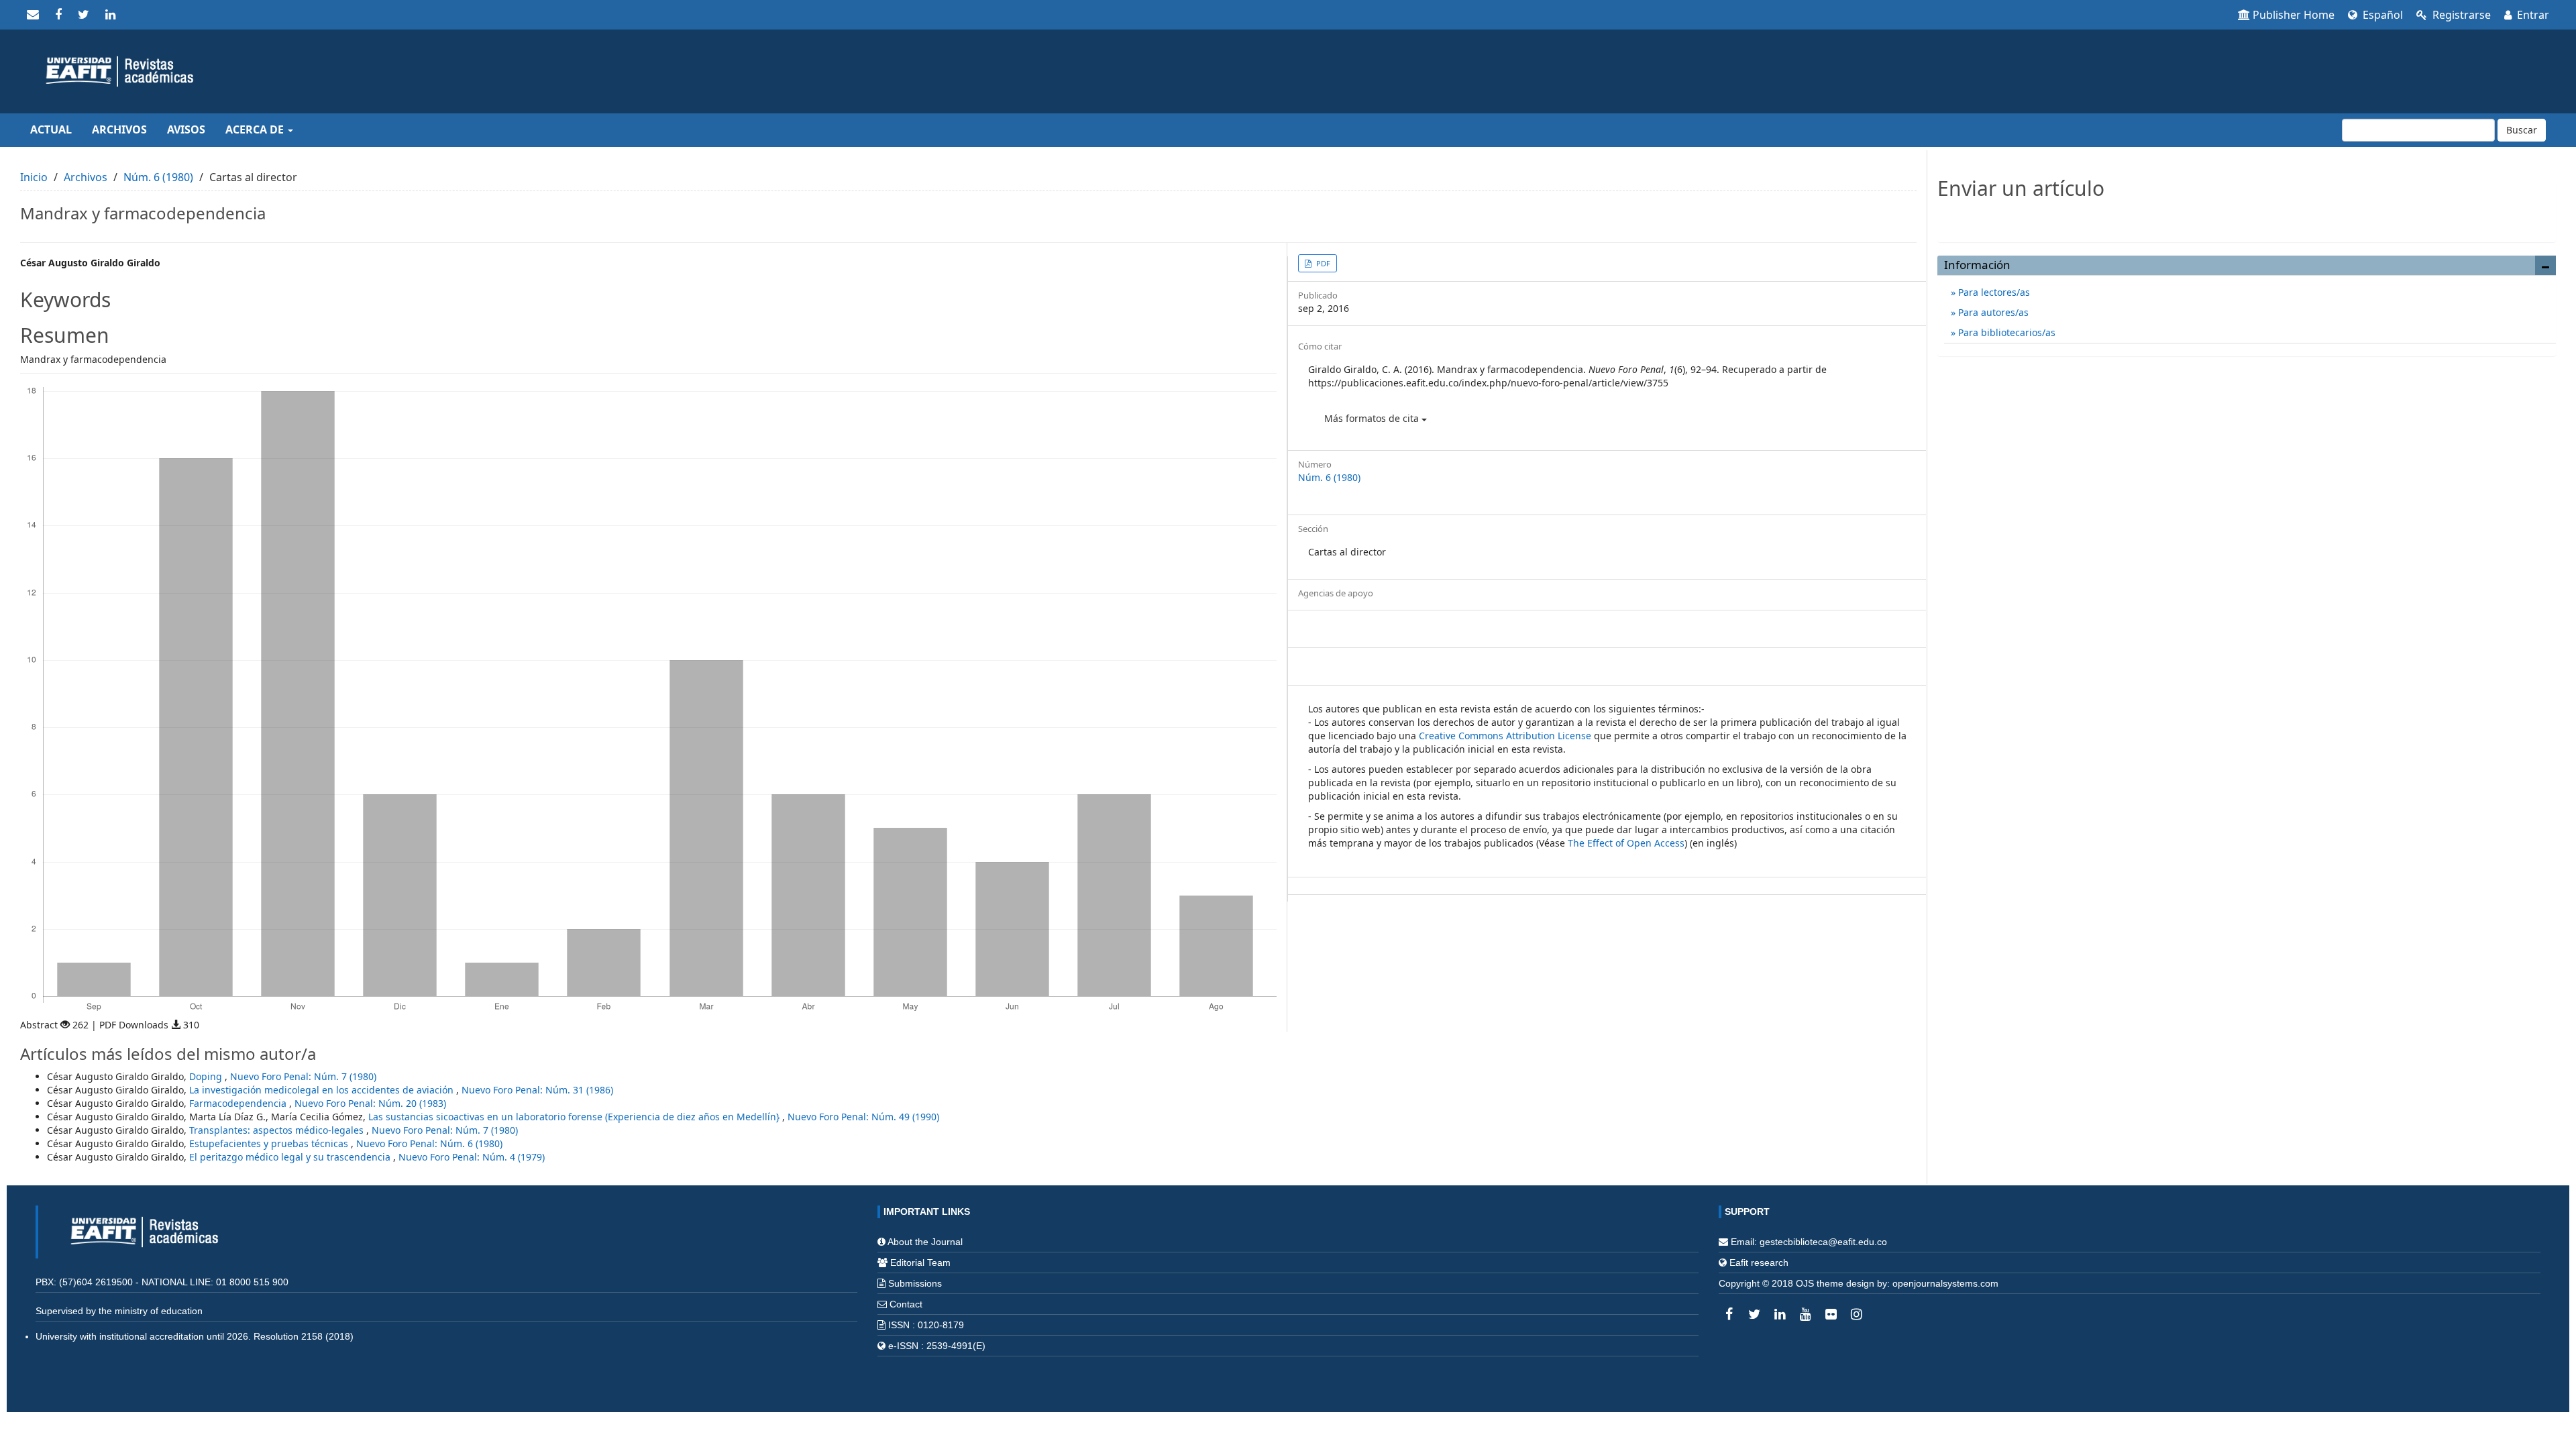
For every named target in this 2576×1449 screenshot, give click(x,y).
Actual (51, 129)
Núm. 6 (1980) (158, 177)
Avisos (186, 129)
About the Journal (925, 1242)
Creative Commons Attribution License (1505, 736)
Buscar (2522, 130)
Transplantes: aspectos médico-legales (278, 1130)
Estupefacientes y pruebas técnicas (270, 1143)
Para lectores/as (1993, 292)
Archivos (119, 129)
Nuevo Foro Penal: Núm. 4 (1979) (472, 1157)
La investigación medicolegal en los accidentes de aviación (323, 1090)
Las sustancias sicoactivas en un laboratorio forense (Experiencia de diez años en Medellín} (575, 1117)
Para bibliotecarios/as (2005, 332)
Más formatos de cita (1373, 418)
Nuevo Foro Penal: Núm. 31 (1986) (537, 1090)
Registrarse (2460, 15)
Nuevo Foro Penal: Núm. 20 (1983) (370, 1103)
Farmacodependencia (239, 1103)
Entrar (2532, 15)
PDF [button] (1322, 263)
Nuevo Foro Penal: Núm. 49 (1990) (863, 1117)
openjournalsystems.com (1945, 1283)
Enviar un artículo (2246, 217)
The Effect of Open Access (1626, 843)
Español (2381, 15)
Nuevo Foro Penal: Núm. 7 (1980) (303, 1076)
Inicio (34, 177)
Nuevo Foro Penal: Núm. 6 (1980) (429, 1143)
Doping (207, 1076)
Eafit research (1759, 1263)
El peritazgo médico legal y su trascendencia (291, 1157)
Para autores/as (1992, 312)
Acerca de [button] (256, 129)
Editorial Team (920, 1263)
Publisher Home (2294, 15)
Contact (906, 1304)
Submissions (915, 1283)
